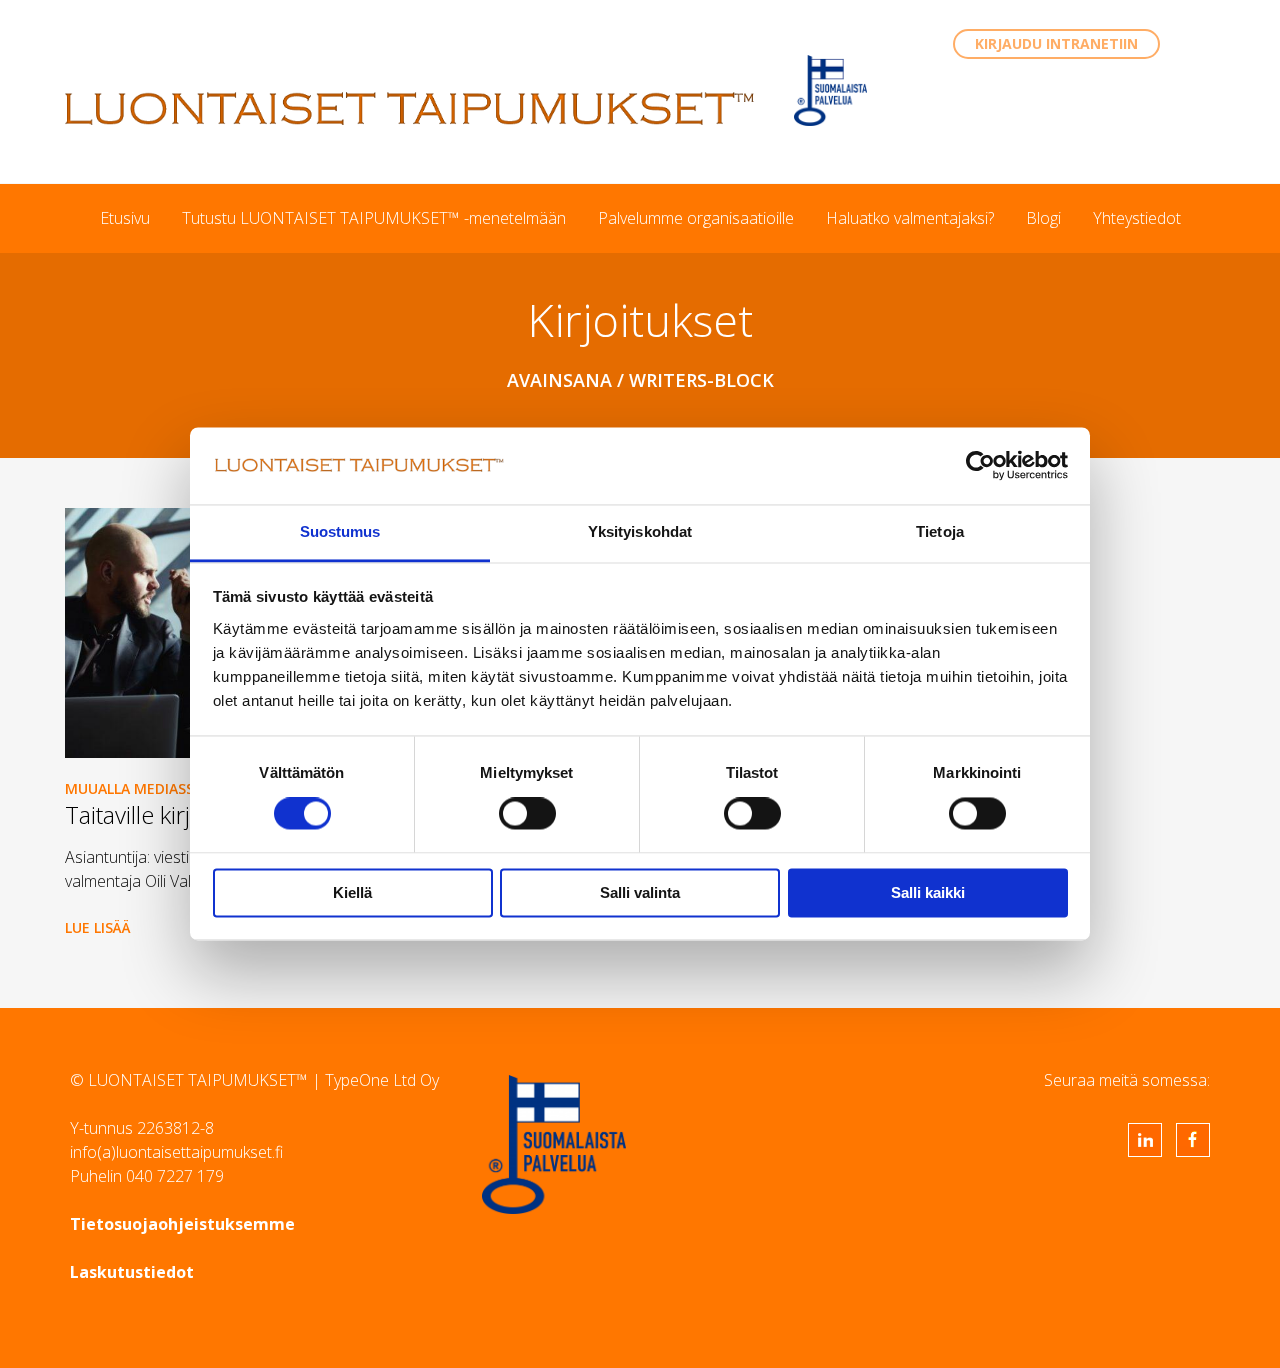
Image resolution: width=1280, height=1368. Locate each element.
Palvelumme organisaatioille (696, 218)
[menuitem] (125, 218)
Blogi (1043, 218)
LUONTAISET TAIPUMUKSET (410, 108)
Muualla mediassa (134, 788)
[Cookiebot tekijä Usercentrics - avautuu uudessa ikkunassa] (980, 466)
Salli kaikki (928, 892)
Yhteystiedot (1137, 218)
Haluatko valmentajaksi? (910, 218)
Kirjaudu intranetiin (1056, 43)
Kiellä (352, 892)
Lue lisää (98, 927)
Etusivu (125, 218)
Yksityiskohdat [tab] (640, 531)
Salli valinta (640, 892)
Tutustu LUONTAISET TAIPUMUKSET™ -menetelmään (374, 218)
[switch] (527, 814)
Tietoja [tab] (940, 531)
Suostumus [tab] (340, 531)
